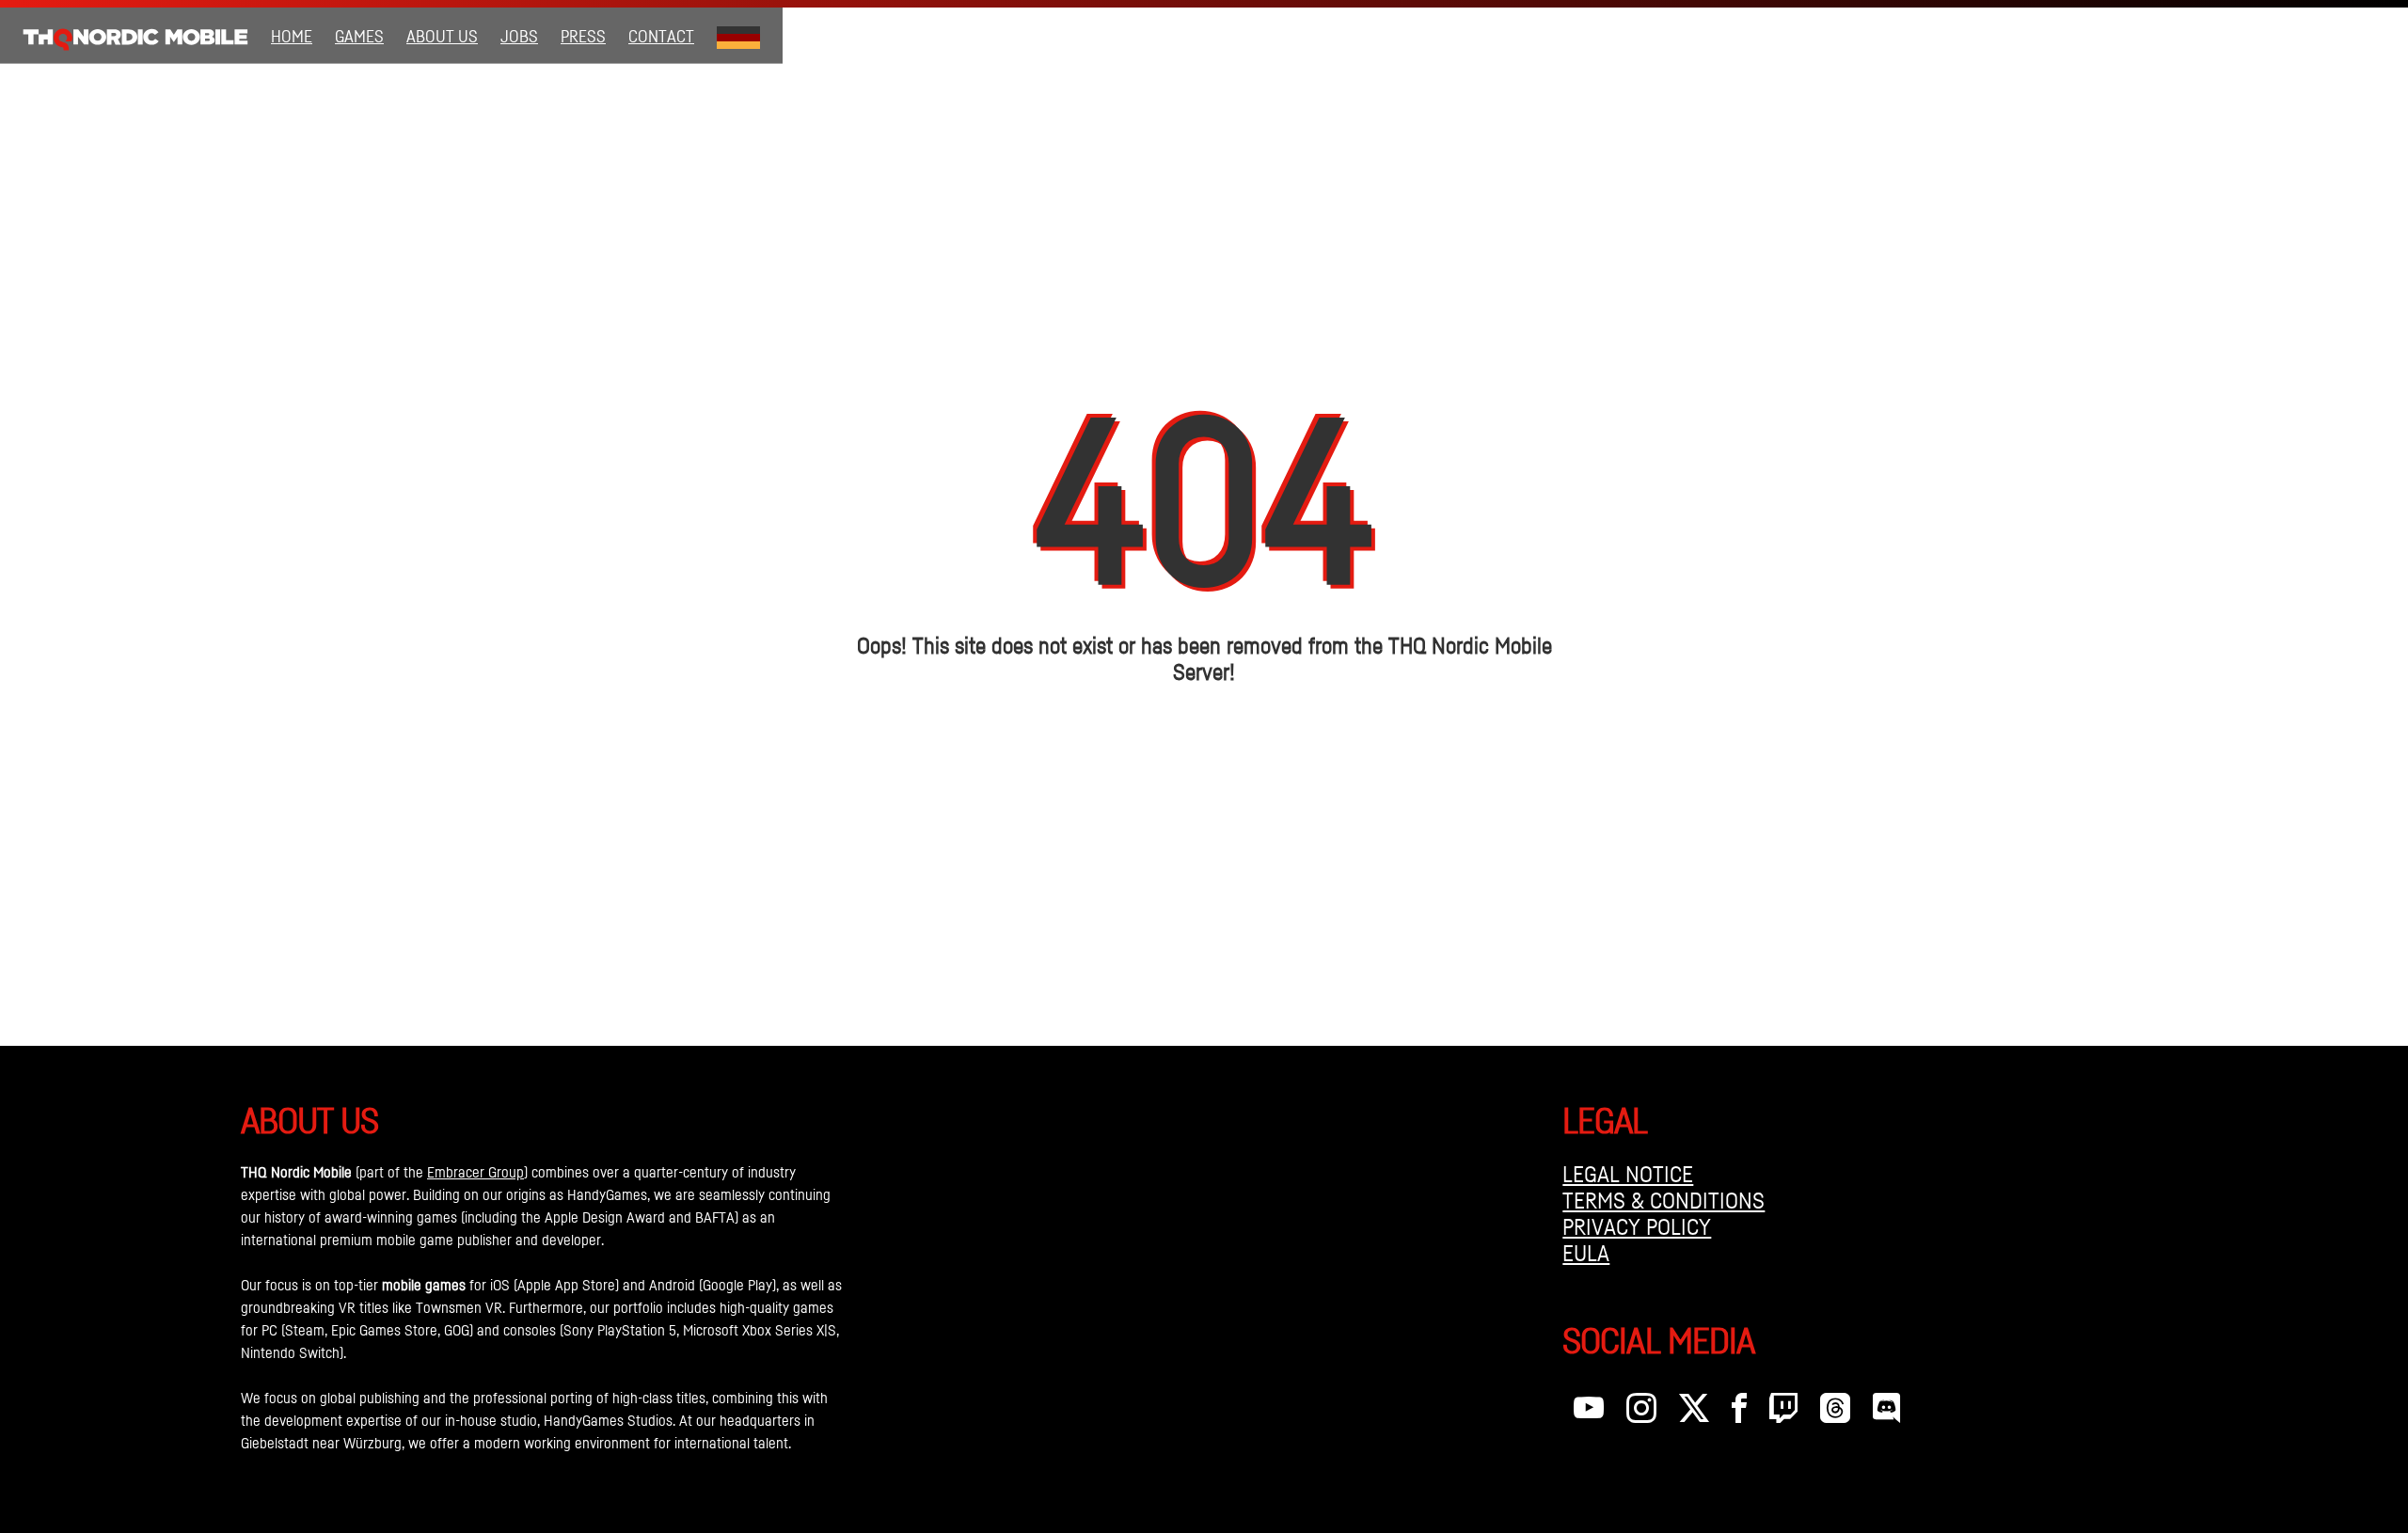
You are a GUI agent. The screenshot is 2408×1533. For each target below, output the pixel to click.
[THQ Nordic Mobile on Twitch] (1783, 1413)
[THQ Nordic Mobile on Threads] (1835, 1413)
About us (442, 36)
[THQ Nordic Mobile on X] (1694, 1413)
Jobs (519, 36)
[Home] (135, 36)
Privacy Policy (1637, 1226)
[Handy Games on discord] (1886, 1413)
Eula (1586, 1253)
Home (292, 36)
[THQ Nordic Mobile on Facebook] (1739, 1413)
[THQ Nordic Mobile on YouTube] (1589, 1413)
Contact (661, 36)
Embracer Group (475, 1172)
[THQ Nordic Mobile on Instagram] (1641, 1413)
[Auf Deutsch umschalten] (738, 36)
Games (359, 36)
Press (583, 36)
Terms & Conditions (1663, 1200)
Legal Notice (1628, 1174)
